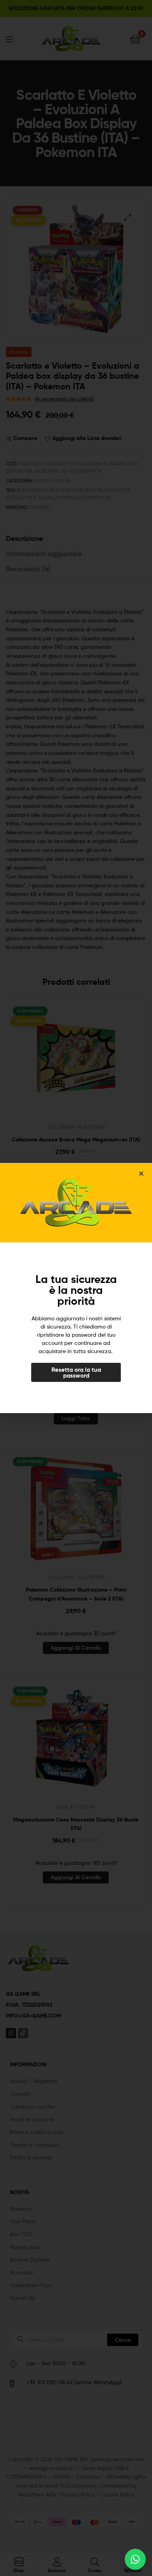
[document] (76, 1288)
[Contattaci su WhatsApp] (135, 2559)
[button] (141, 1174)
